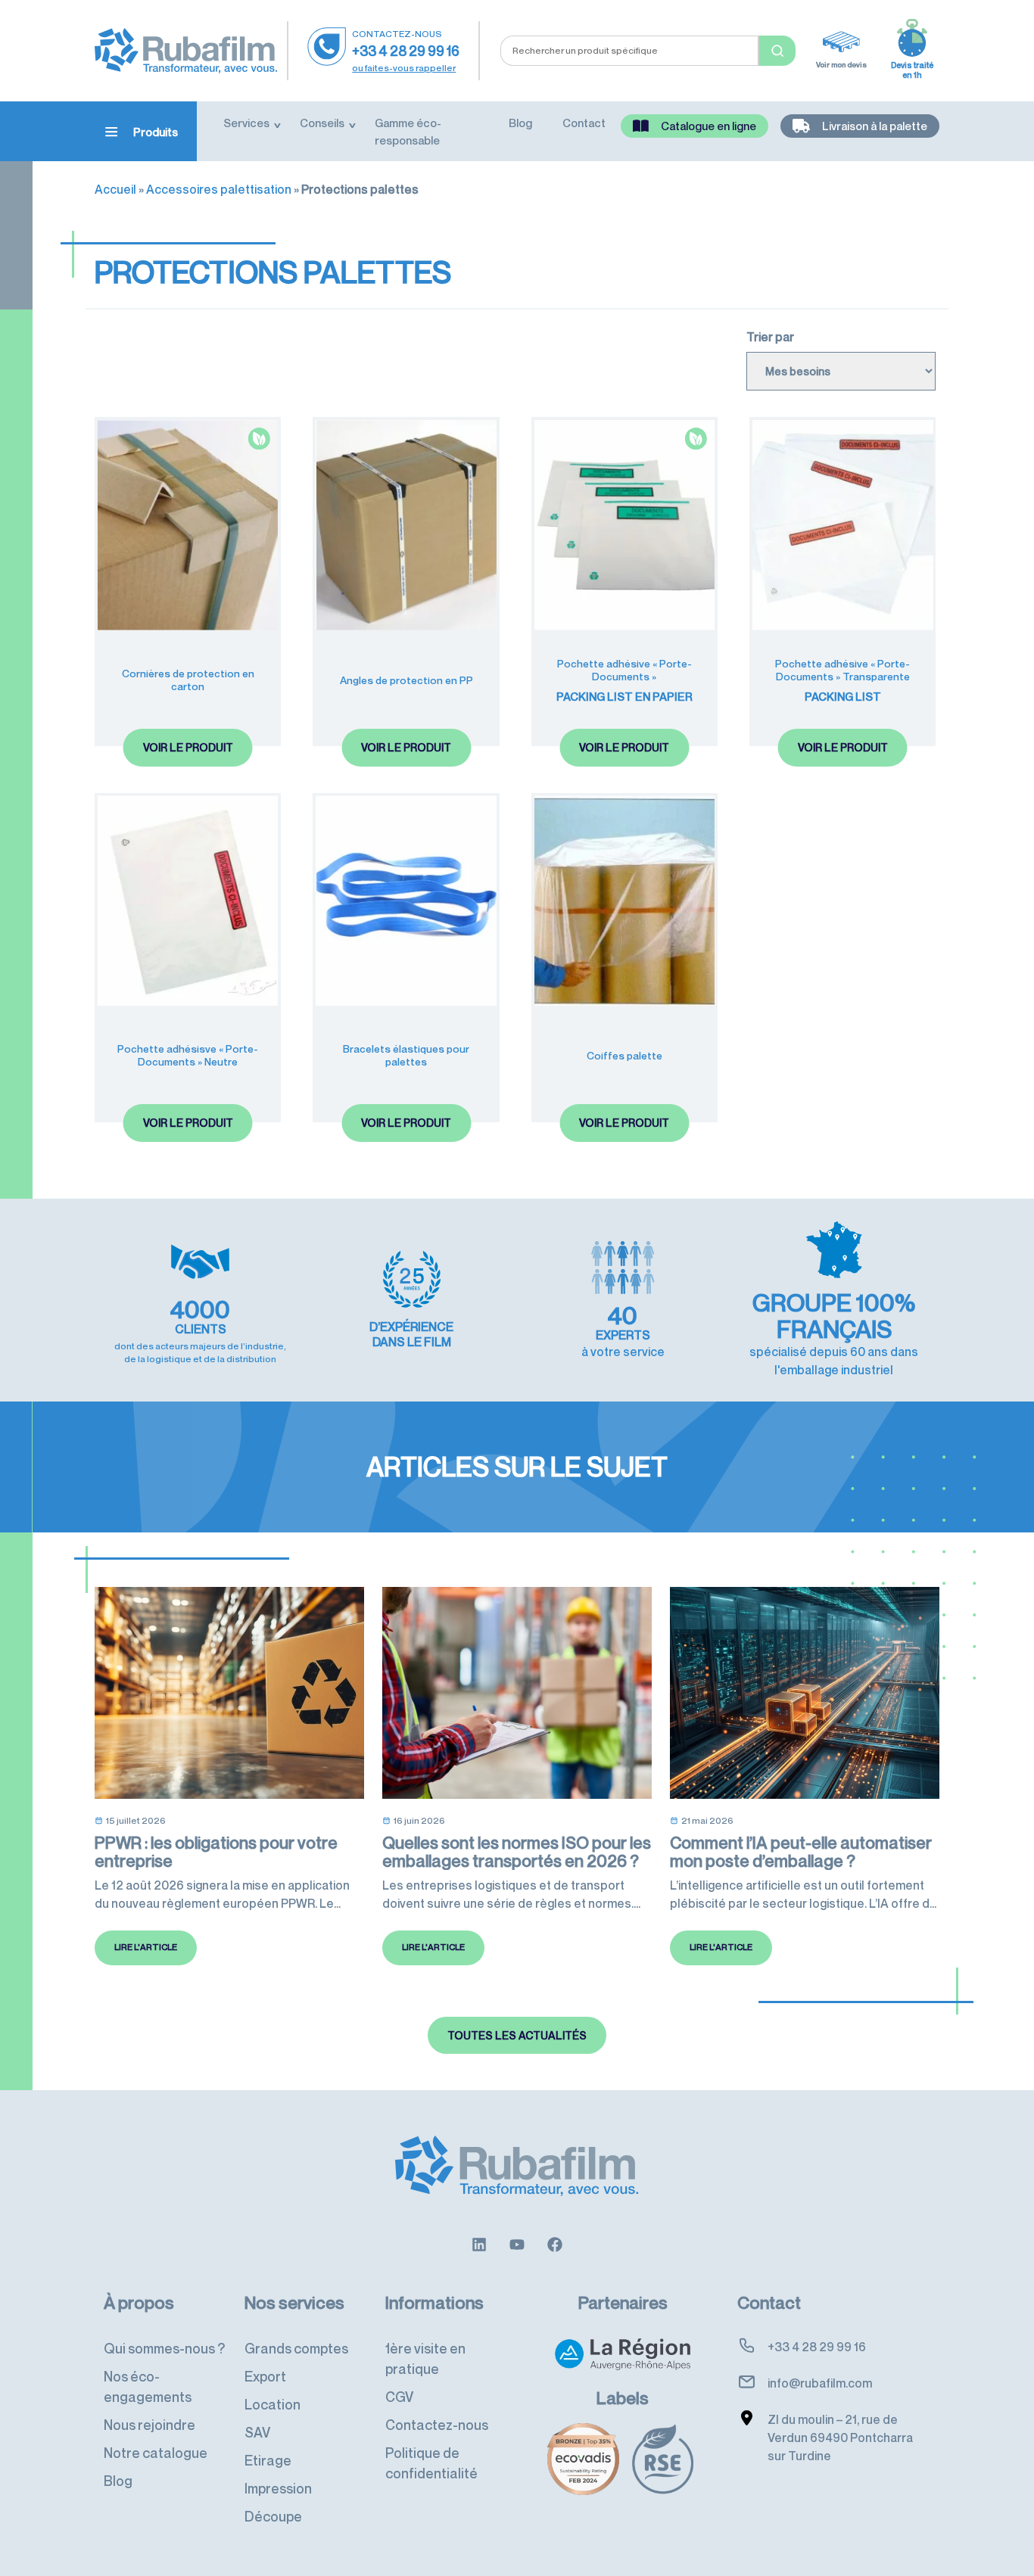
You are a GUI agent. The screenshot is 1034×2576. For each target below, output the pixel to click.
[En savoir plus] (479, 2243)
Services (246, 123)
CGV (399, 2397)
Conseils (322, 123)
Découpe (273, 2516)
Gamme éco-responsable (408, 131)
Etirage (268, 2460)
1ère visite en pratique (425, 2358)
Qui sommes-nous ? (164, 2348)
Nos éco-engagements (148, 2386)
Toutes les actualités (517, 2035)
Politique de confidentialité (431, 2463)
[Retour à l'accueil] (186, 49)
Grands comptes (296, 2348)
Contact (584, 123)
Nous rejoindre (149, 2425)
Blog (520, 123)
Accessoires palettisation (219, 189)
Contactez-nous (437, 2425)
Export (265, 2376)
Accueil (115, 189)
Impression (278, 2488)
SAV (257, 2432)
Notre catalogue (156, 2453)
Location (273, 2404)
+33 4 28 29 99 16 (406, 51)
